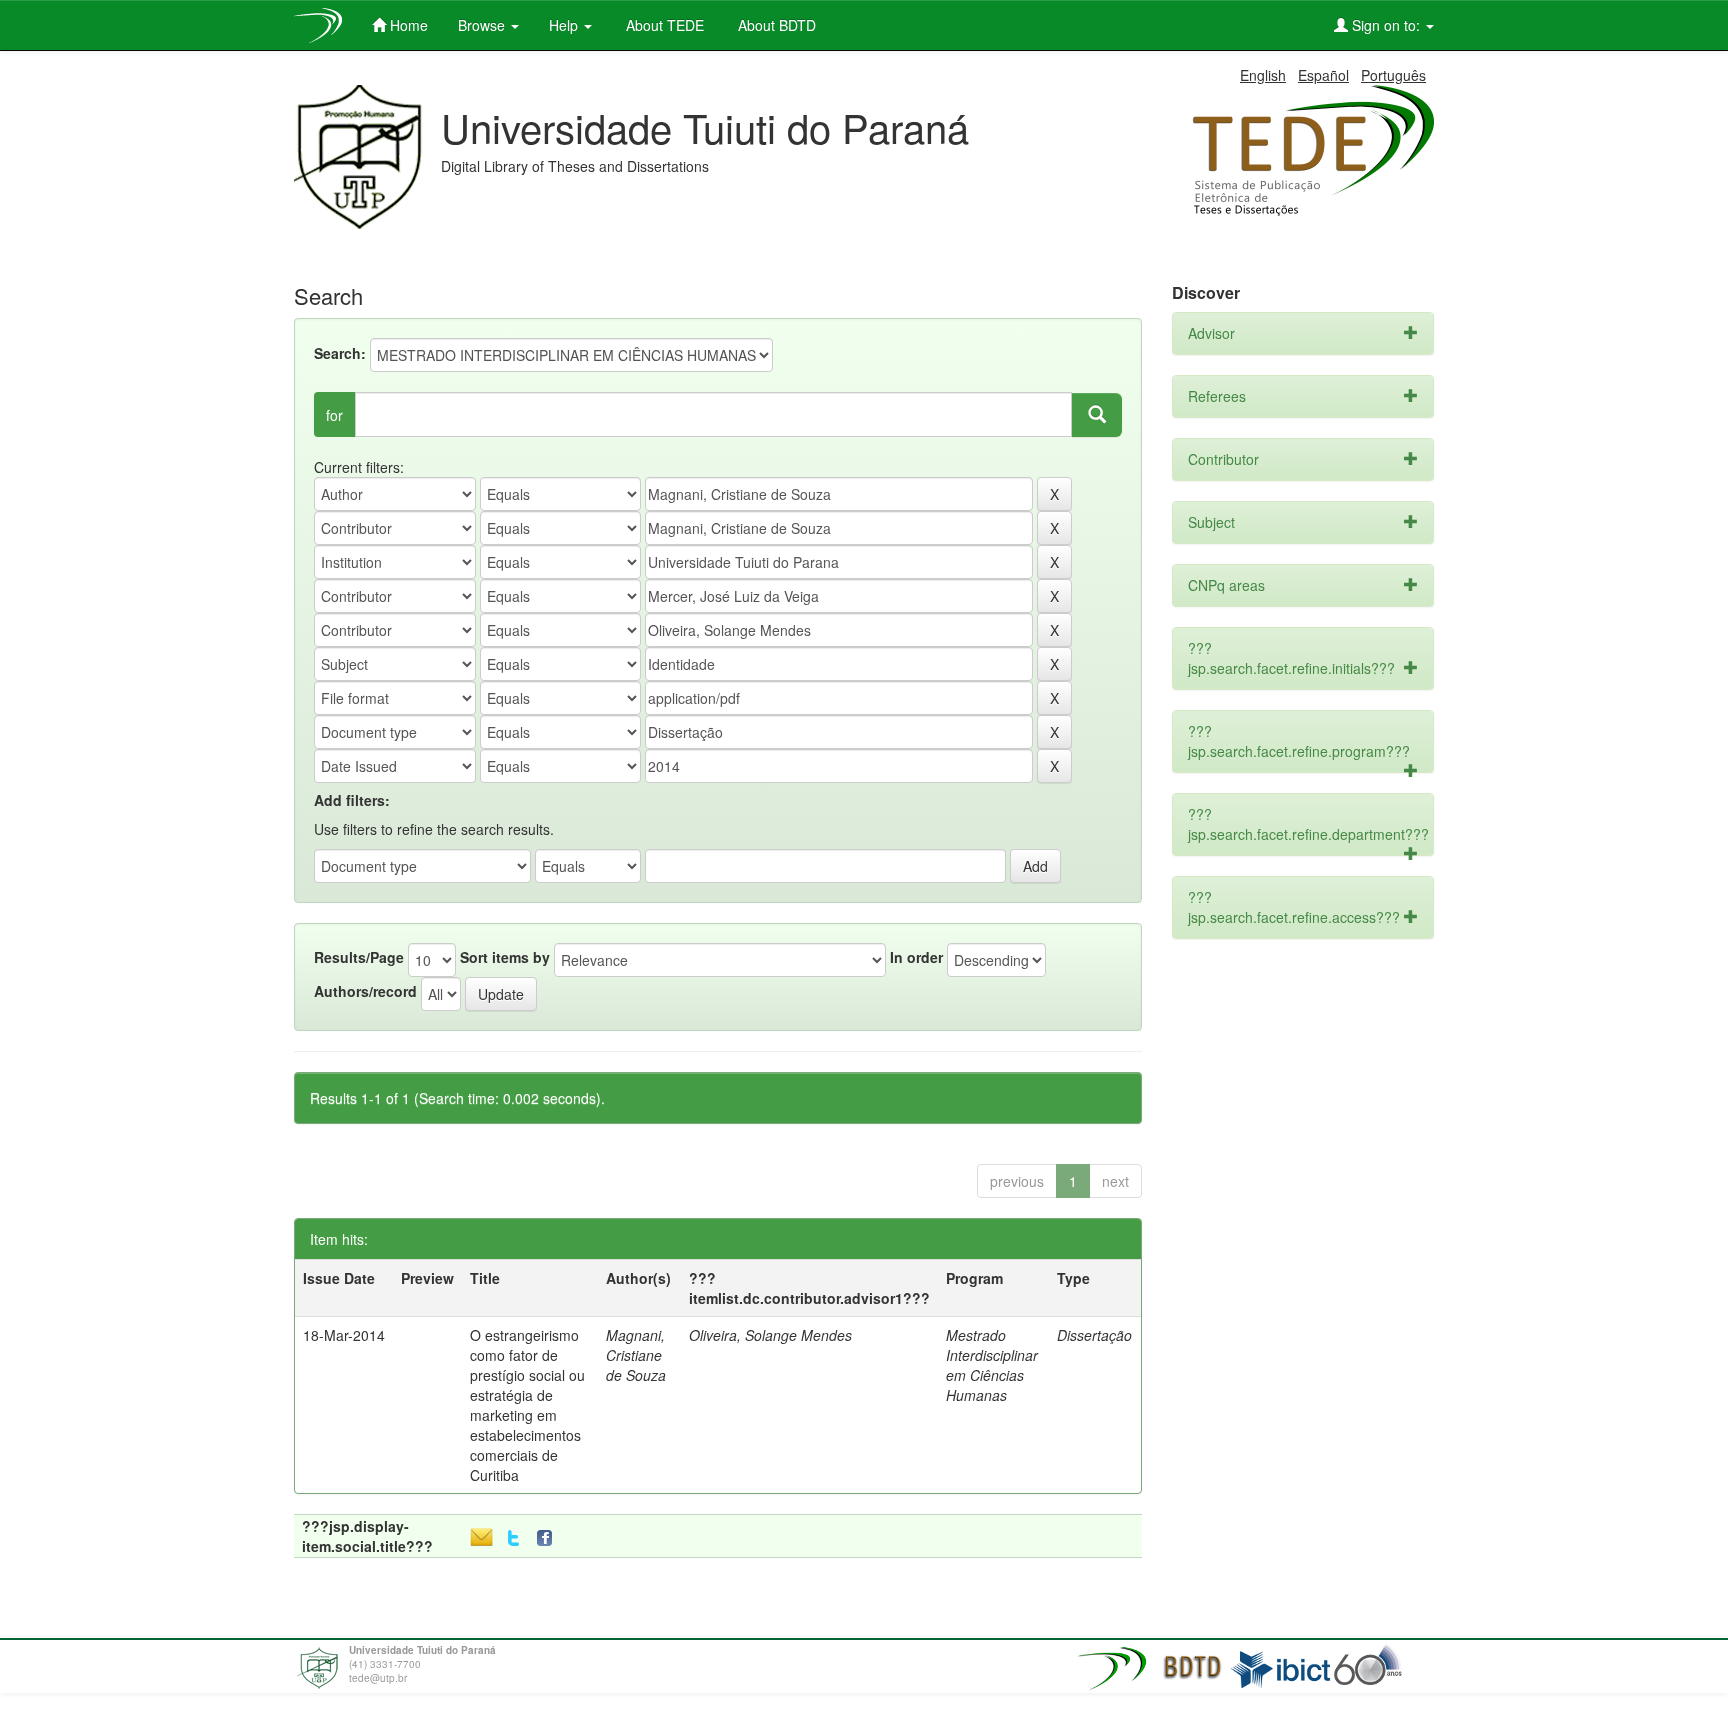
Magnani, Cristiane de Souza (636, 1355)
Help (565, 25)
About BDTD (775, 25)
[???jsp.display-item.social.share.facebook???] (549, 1538)
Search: (340, 353)
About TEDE (663, 25)
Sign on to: (1386, 25)
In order (916, 957)
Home (407, 25)
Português (1393, 75)
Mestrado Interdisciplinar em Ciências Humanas (992, 1365)
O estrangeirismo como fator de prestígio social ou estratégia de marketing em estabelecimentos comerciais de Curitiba (527, 1405)
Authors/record (365, 991)
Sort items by (505, 957)
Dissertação (1094, 1335)
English (1263, 75)
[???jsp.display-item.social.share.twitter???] (513, 1538)
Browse (483, 25)
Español (1323, 75)
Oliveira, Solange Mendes (770, 1335)
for (334, 415)
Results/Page (359, 957)
